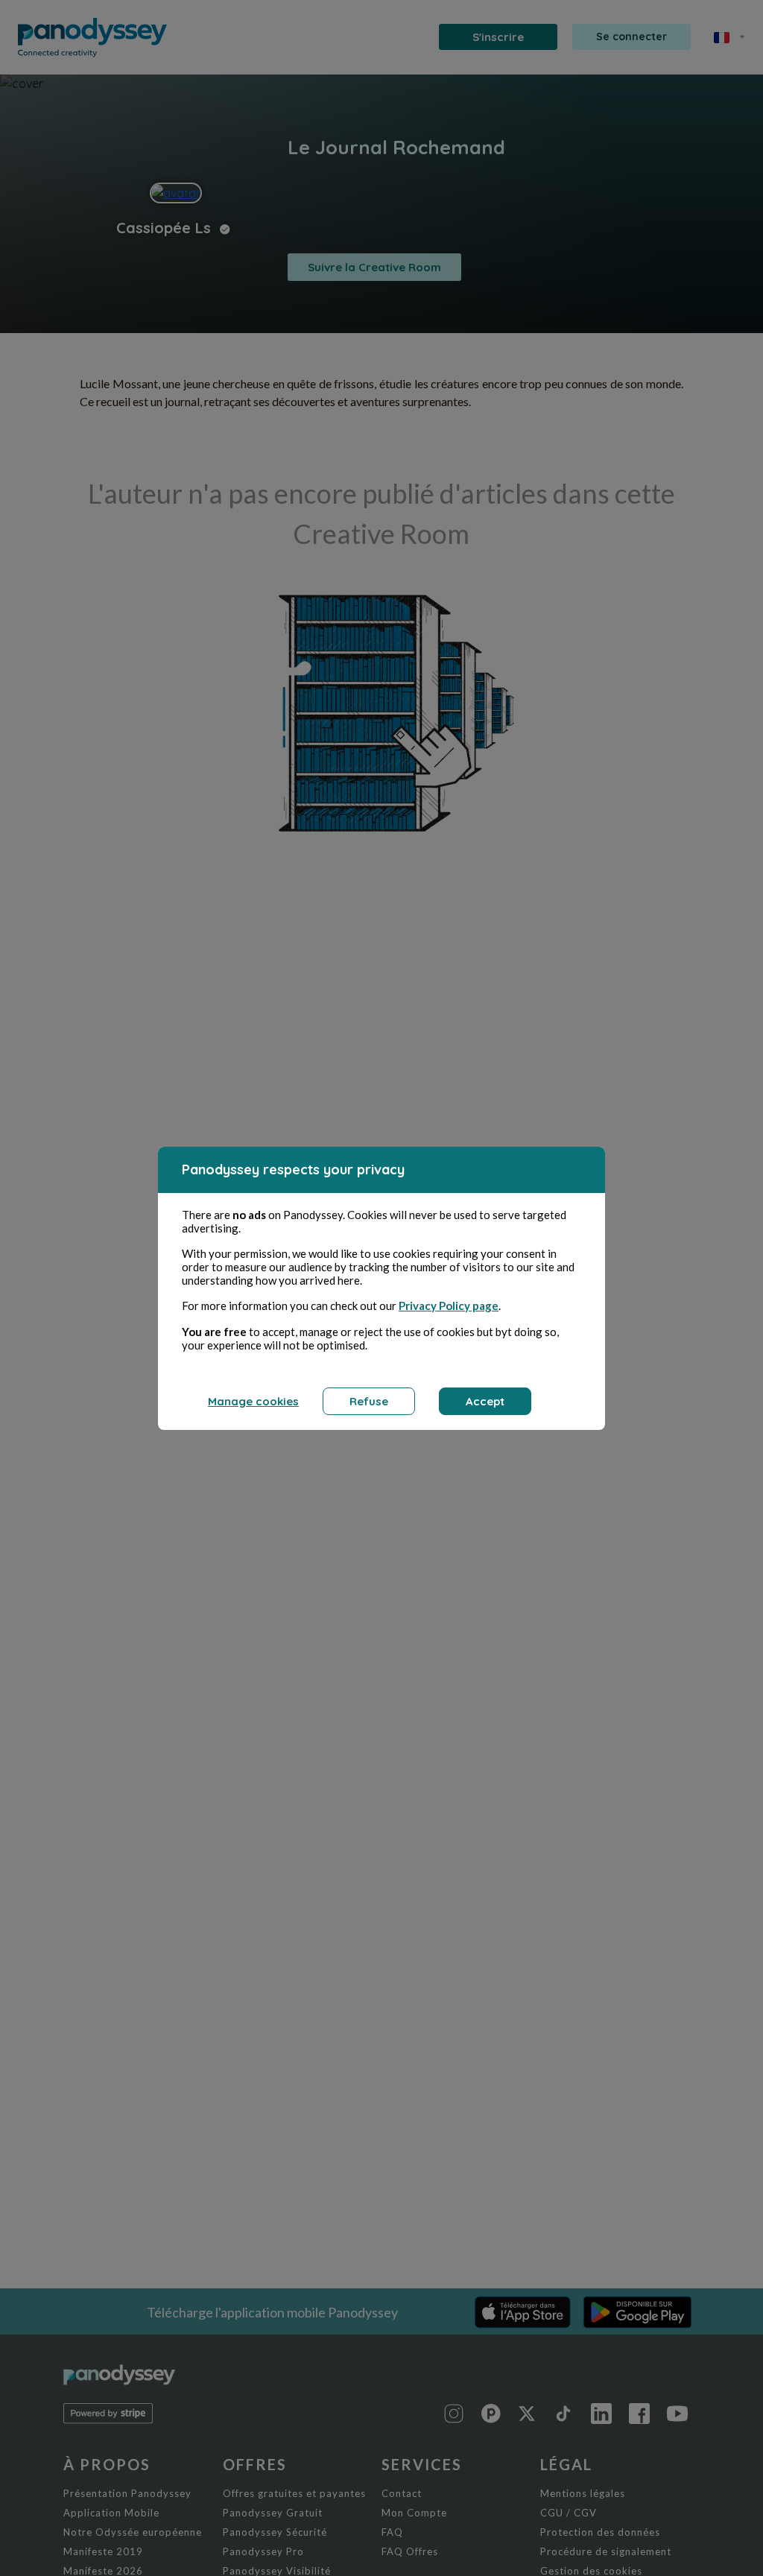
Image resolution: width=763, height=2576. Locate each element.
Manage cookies (253, 1401)
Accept (485, 1401)
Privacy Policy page (449, 1306)
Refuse (369, 1401)
